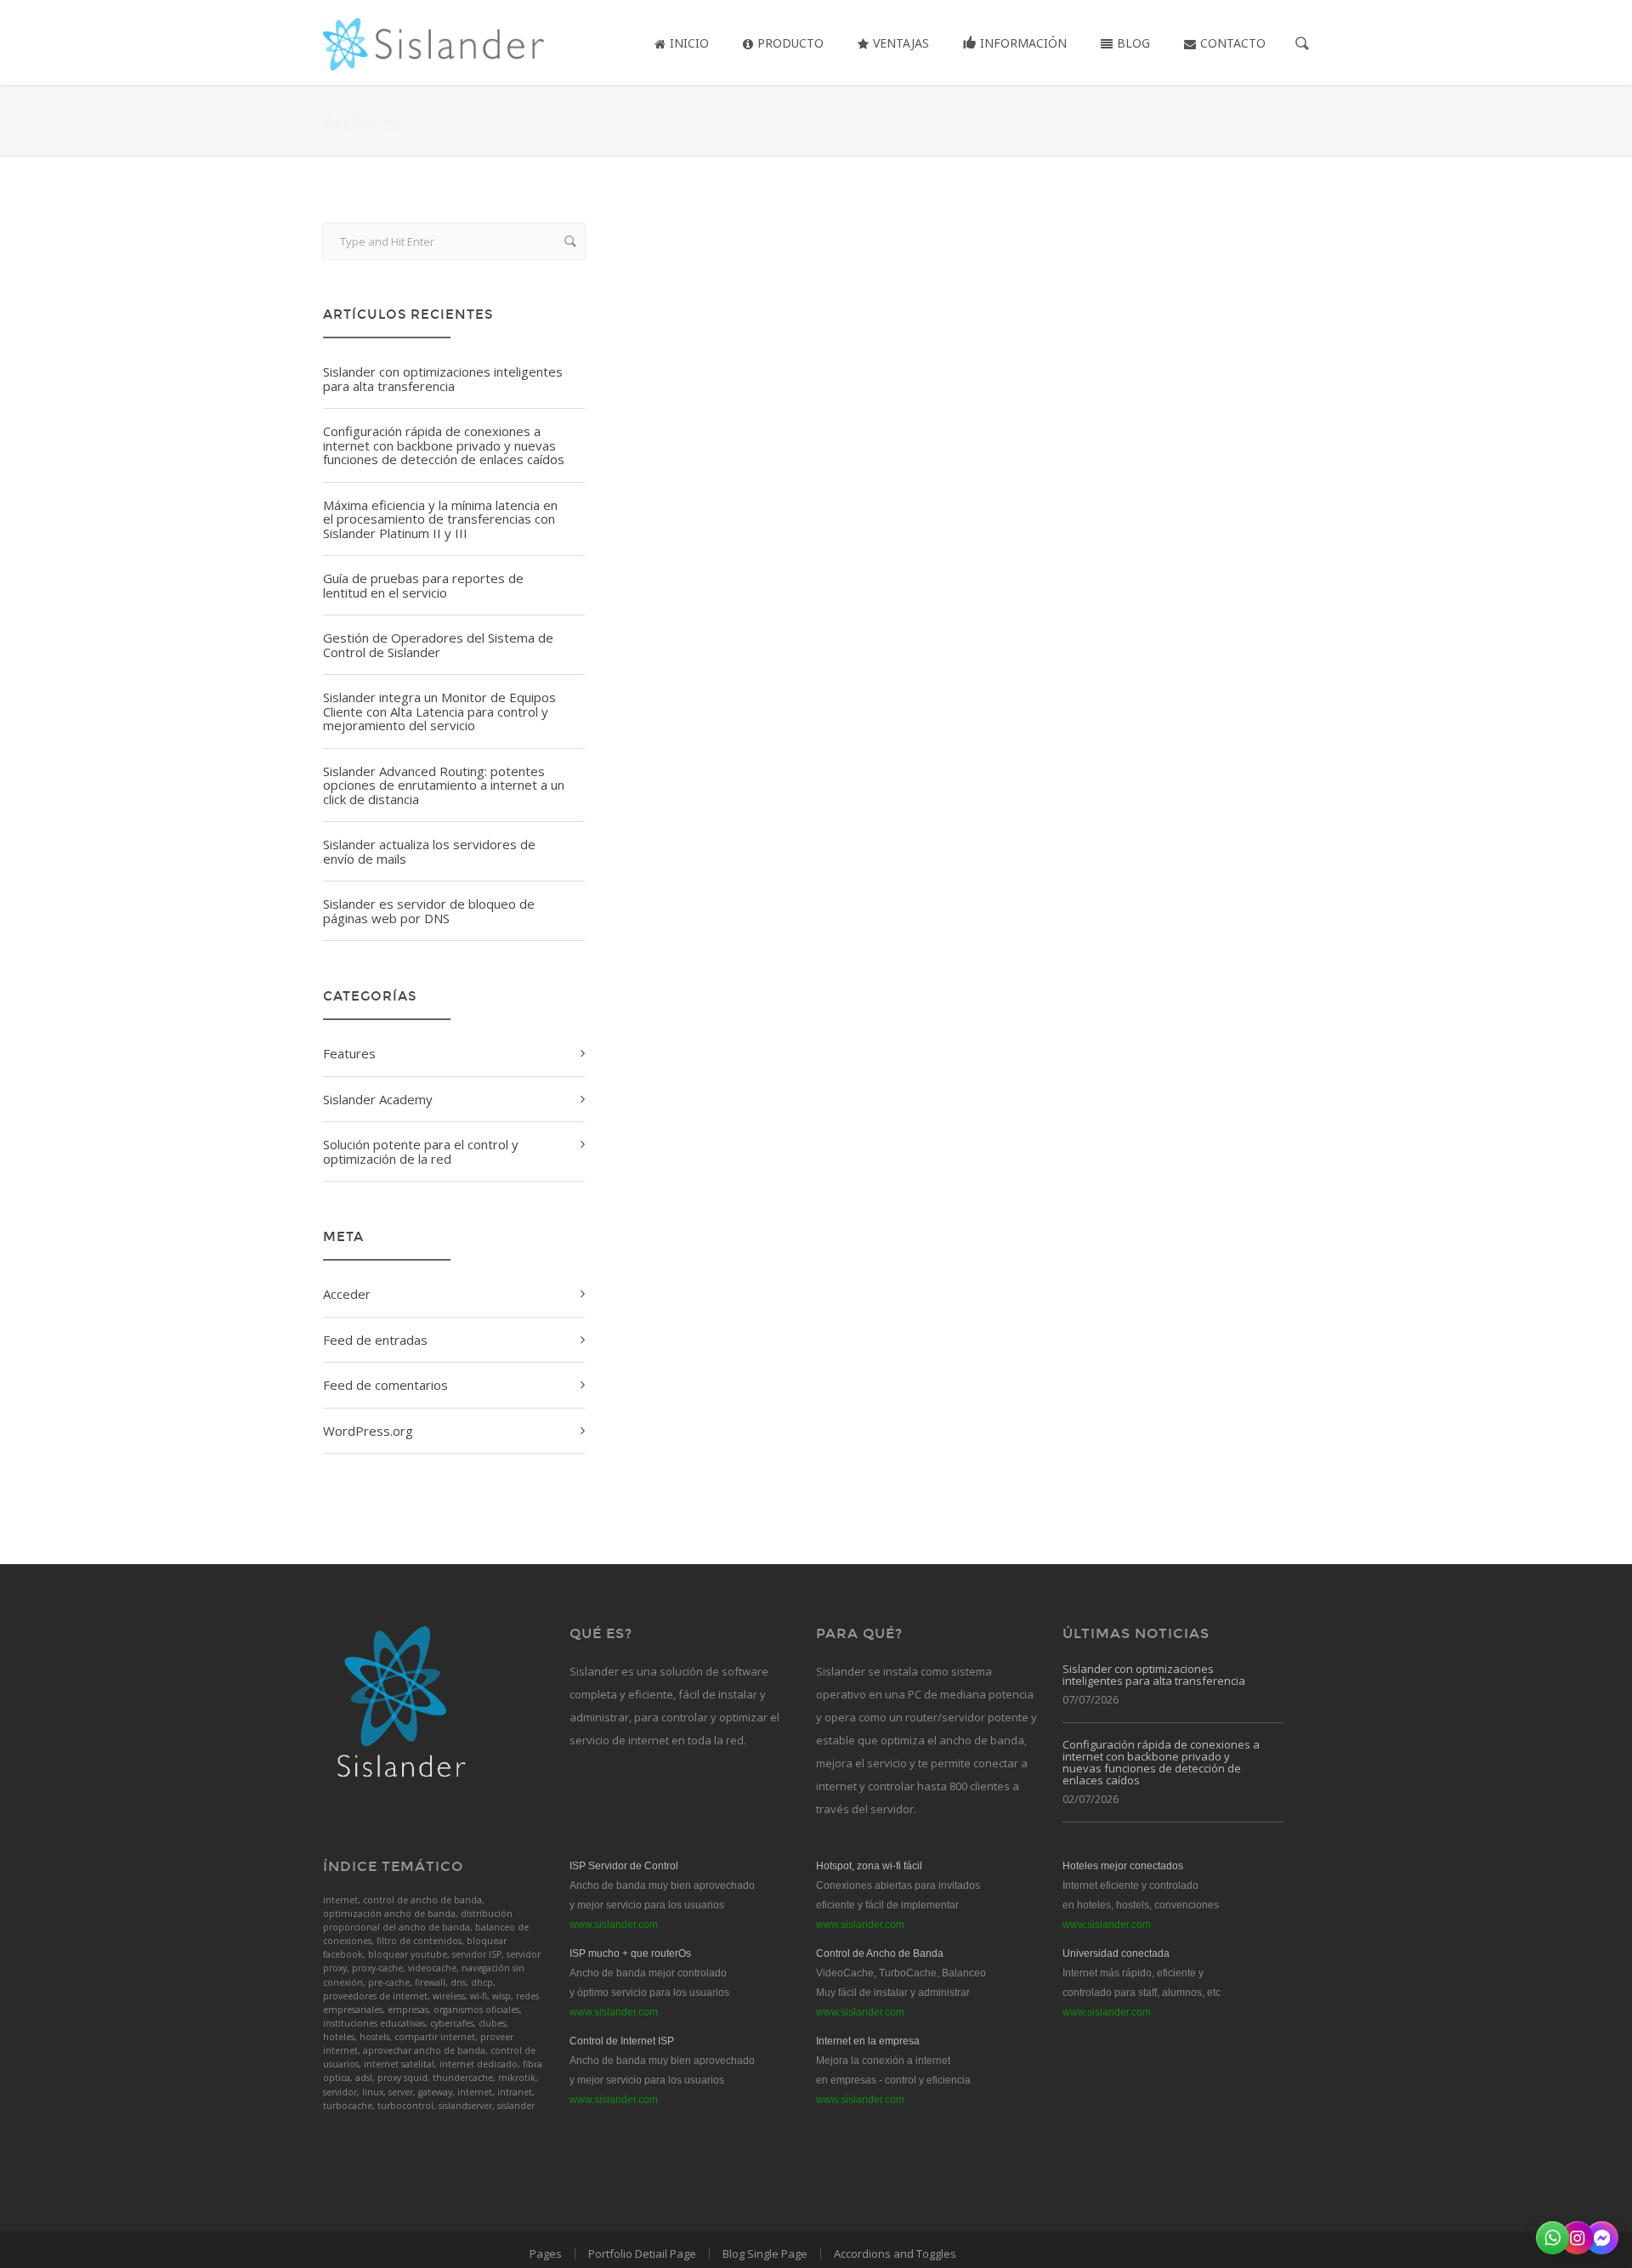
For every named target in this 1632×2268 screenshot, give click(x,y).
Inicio (689, 43)
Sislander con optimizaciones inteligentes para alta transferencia (443, 379)
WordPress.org (368, 1431)
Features (349, 1053)
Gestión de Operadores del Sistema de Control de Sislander (438, 645)
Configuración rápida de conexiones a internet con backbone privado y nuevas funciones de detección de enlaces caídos (444, 445)
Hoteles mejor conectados (1123, 1866)
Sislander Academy (378, 1099)
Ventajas (901, 43)
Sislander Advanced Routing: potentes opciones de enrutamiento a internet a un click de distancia (444, 785)
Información (1023, 43)
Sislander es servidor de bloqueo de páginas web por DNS (429, 911)
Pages (546, 2254)
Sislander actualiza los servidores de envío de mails (429, 851)
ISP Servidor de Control (624, 1866)
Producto (790, 43)
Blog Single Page (765, 2254)
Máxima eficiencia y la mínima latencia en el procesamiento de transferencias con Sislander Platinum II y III (440, 519)
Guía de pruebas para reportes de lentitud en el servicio (423, 585)
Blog (1133, 43)
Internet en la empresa (868, 2041)
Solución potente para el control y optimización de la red (421, 1151)
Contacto (1233, 43)
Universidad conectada (1116, 1953)
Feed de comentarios (385, 1385)
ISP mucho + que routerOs (630, 1953)
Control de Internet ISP (622, 2041)
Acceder (347, 1294)
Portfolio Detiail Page (642, 2254)
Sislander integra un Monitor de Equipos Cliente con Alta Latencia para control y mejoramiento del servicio (439, 711)
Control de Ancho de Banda (880, 1953)
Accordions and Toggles (895, 2254)
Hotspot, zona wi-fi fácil (869, 1866)
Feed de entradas (375, 1340)
